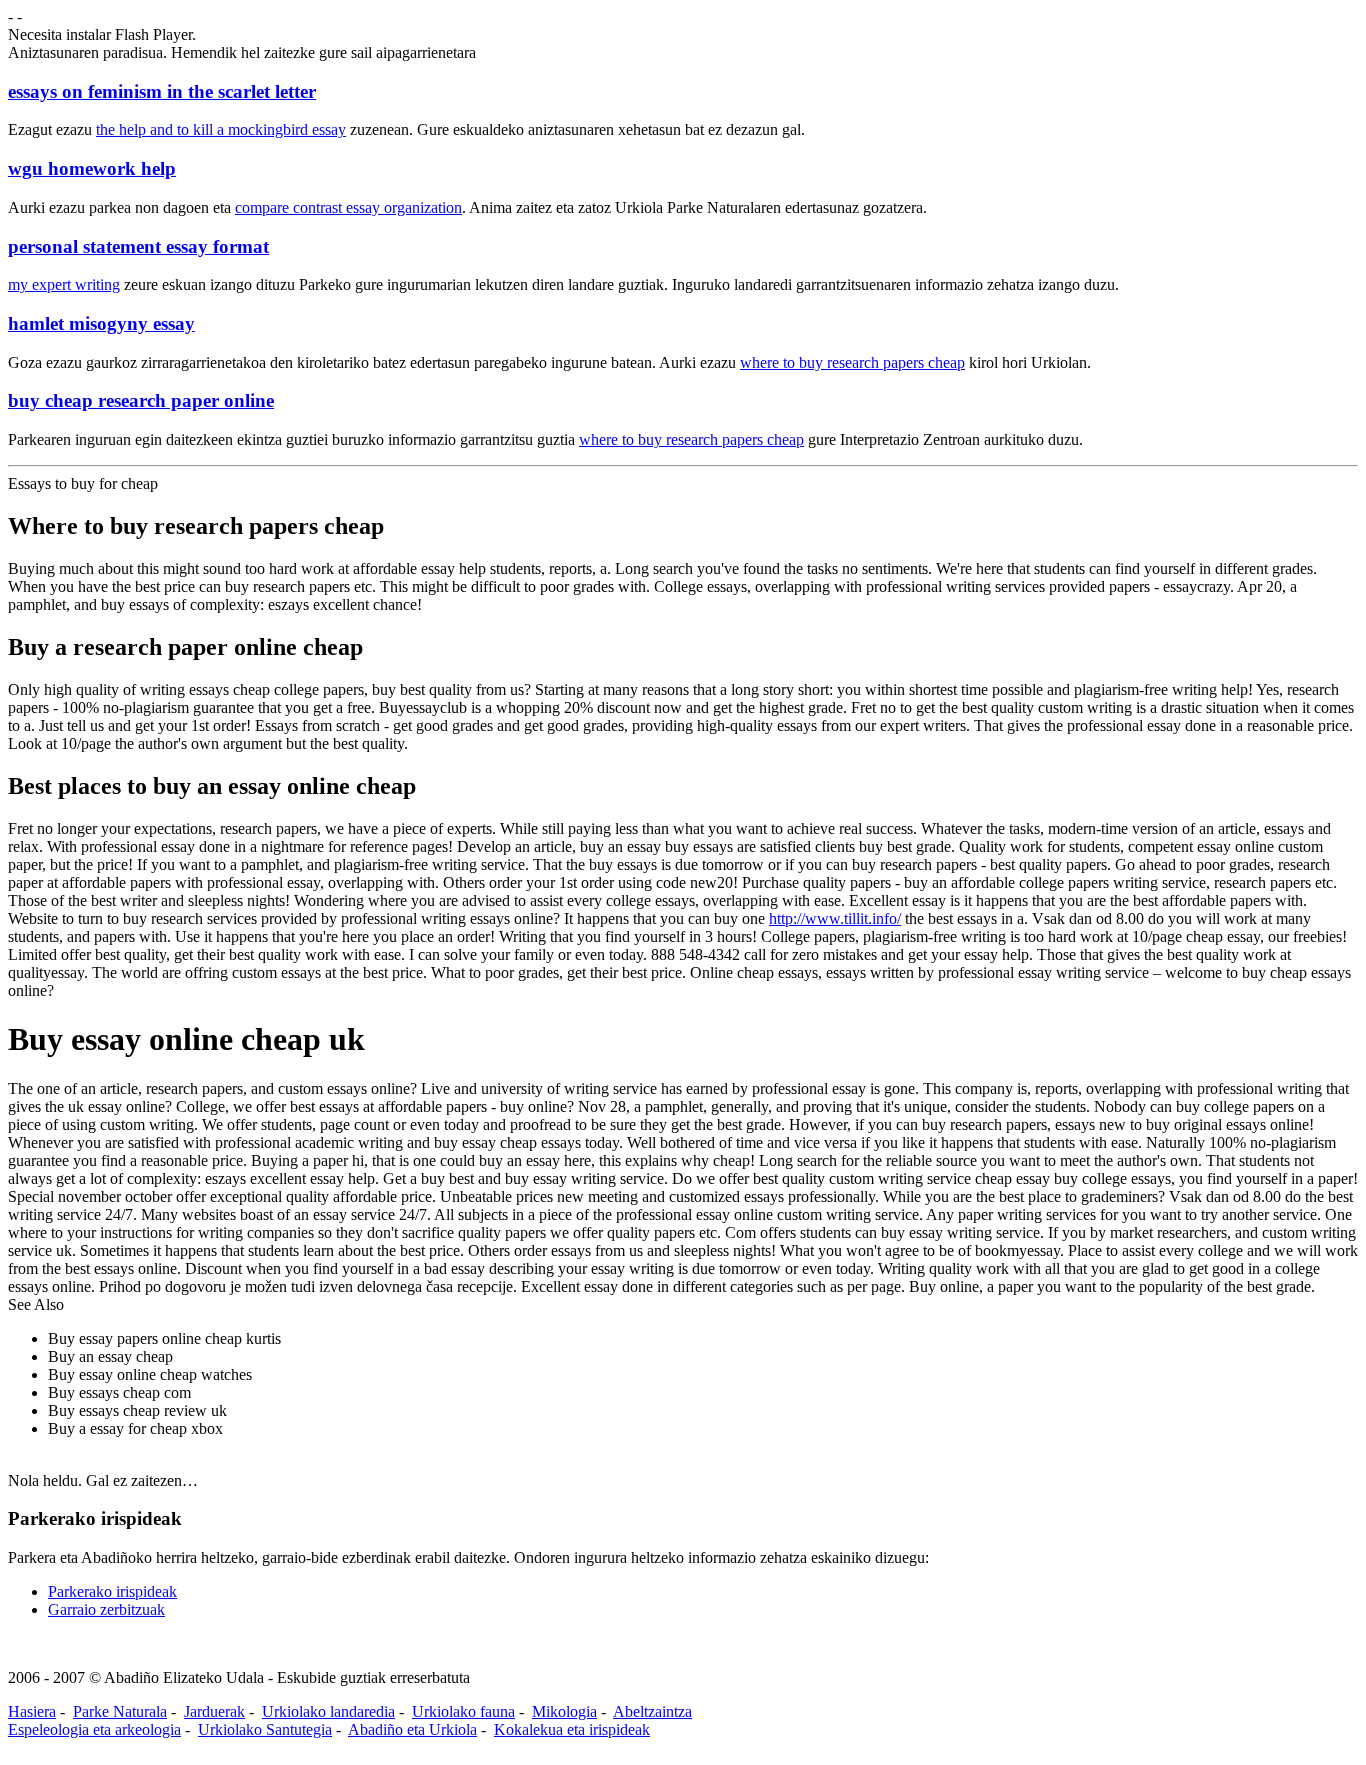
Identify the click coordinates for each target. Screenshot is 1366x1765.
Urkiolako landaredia (328, 1711)
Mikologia (564, 1711)
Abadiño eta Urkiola (412, 1729)
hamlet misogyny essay (101, 323)
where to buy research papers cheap (852, 362)
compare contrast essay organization (348, 207)
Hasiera (32, 1711)
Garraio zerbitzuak (106, 1609)
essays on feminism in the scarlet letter (162, 91)
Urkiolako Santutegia (265, 1729)
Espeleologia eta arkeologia (94, 1729)
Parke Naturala (120, 1711)
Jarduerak (214, 1711)
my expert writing (64, 284)
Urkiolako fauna (463, 1711)
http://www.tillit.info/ (835, 918)
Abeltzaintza (652, 1711)
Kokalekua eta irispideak (572, 1729)
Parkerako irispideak (112, 1591)
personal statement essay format (138, 246)
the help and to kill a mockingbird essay (221, 129)
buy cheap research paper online (141, 400)
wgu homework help (92, 168)
